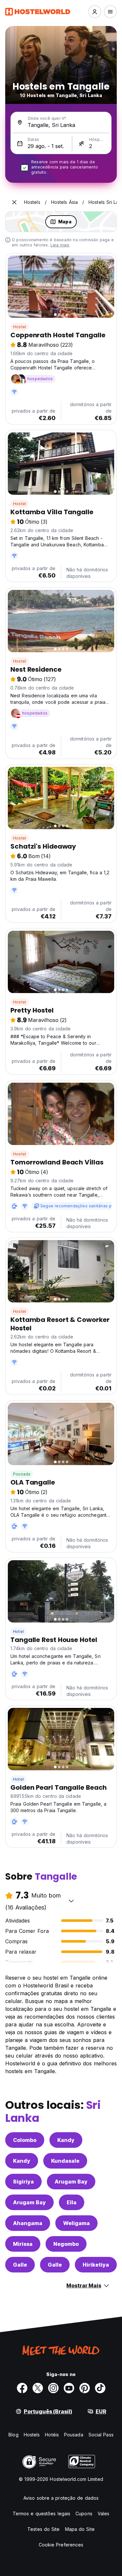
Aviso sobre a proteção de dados (61, 2498)
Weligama (76, 2223)
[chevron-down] (71, 1901)
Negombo (66, 2244)
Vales (104, 2514)
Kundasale (65, 2161)
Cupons (84, 2514)
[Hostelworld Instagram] (53, 2388)
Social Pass (101, 2435)
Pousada (22, 1474)
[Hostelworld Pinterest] (85, 2388)
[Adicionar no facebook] (22, 2388)
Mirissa (23, 2244)
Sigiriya (23, 2182)
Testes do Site (43, 2529)
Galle (20, 2265)
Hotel (18, 1631)
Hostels (32, 2435)
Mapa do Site (80, 2529)
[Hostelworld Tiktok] (100, 2388)
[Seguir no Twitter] (38, 2388)
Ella (72, 2202)
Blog (13, 2435)
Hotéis (52, 2435)
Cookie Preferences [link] (61, 2545)
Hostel (20, 327)
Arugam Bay (71, 2182)
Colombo (25, 2140)
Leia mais (60, 245)
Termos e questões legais (41, 2514)
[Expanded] (14, 202)
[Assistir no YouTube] (69, 2388)
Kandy (66, 2140)
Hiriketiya (96, 2265)
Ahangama (28, 2223)
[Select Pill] (95, 12)
